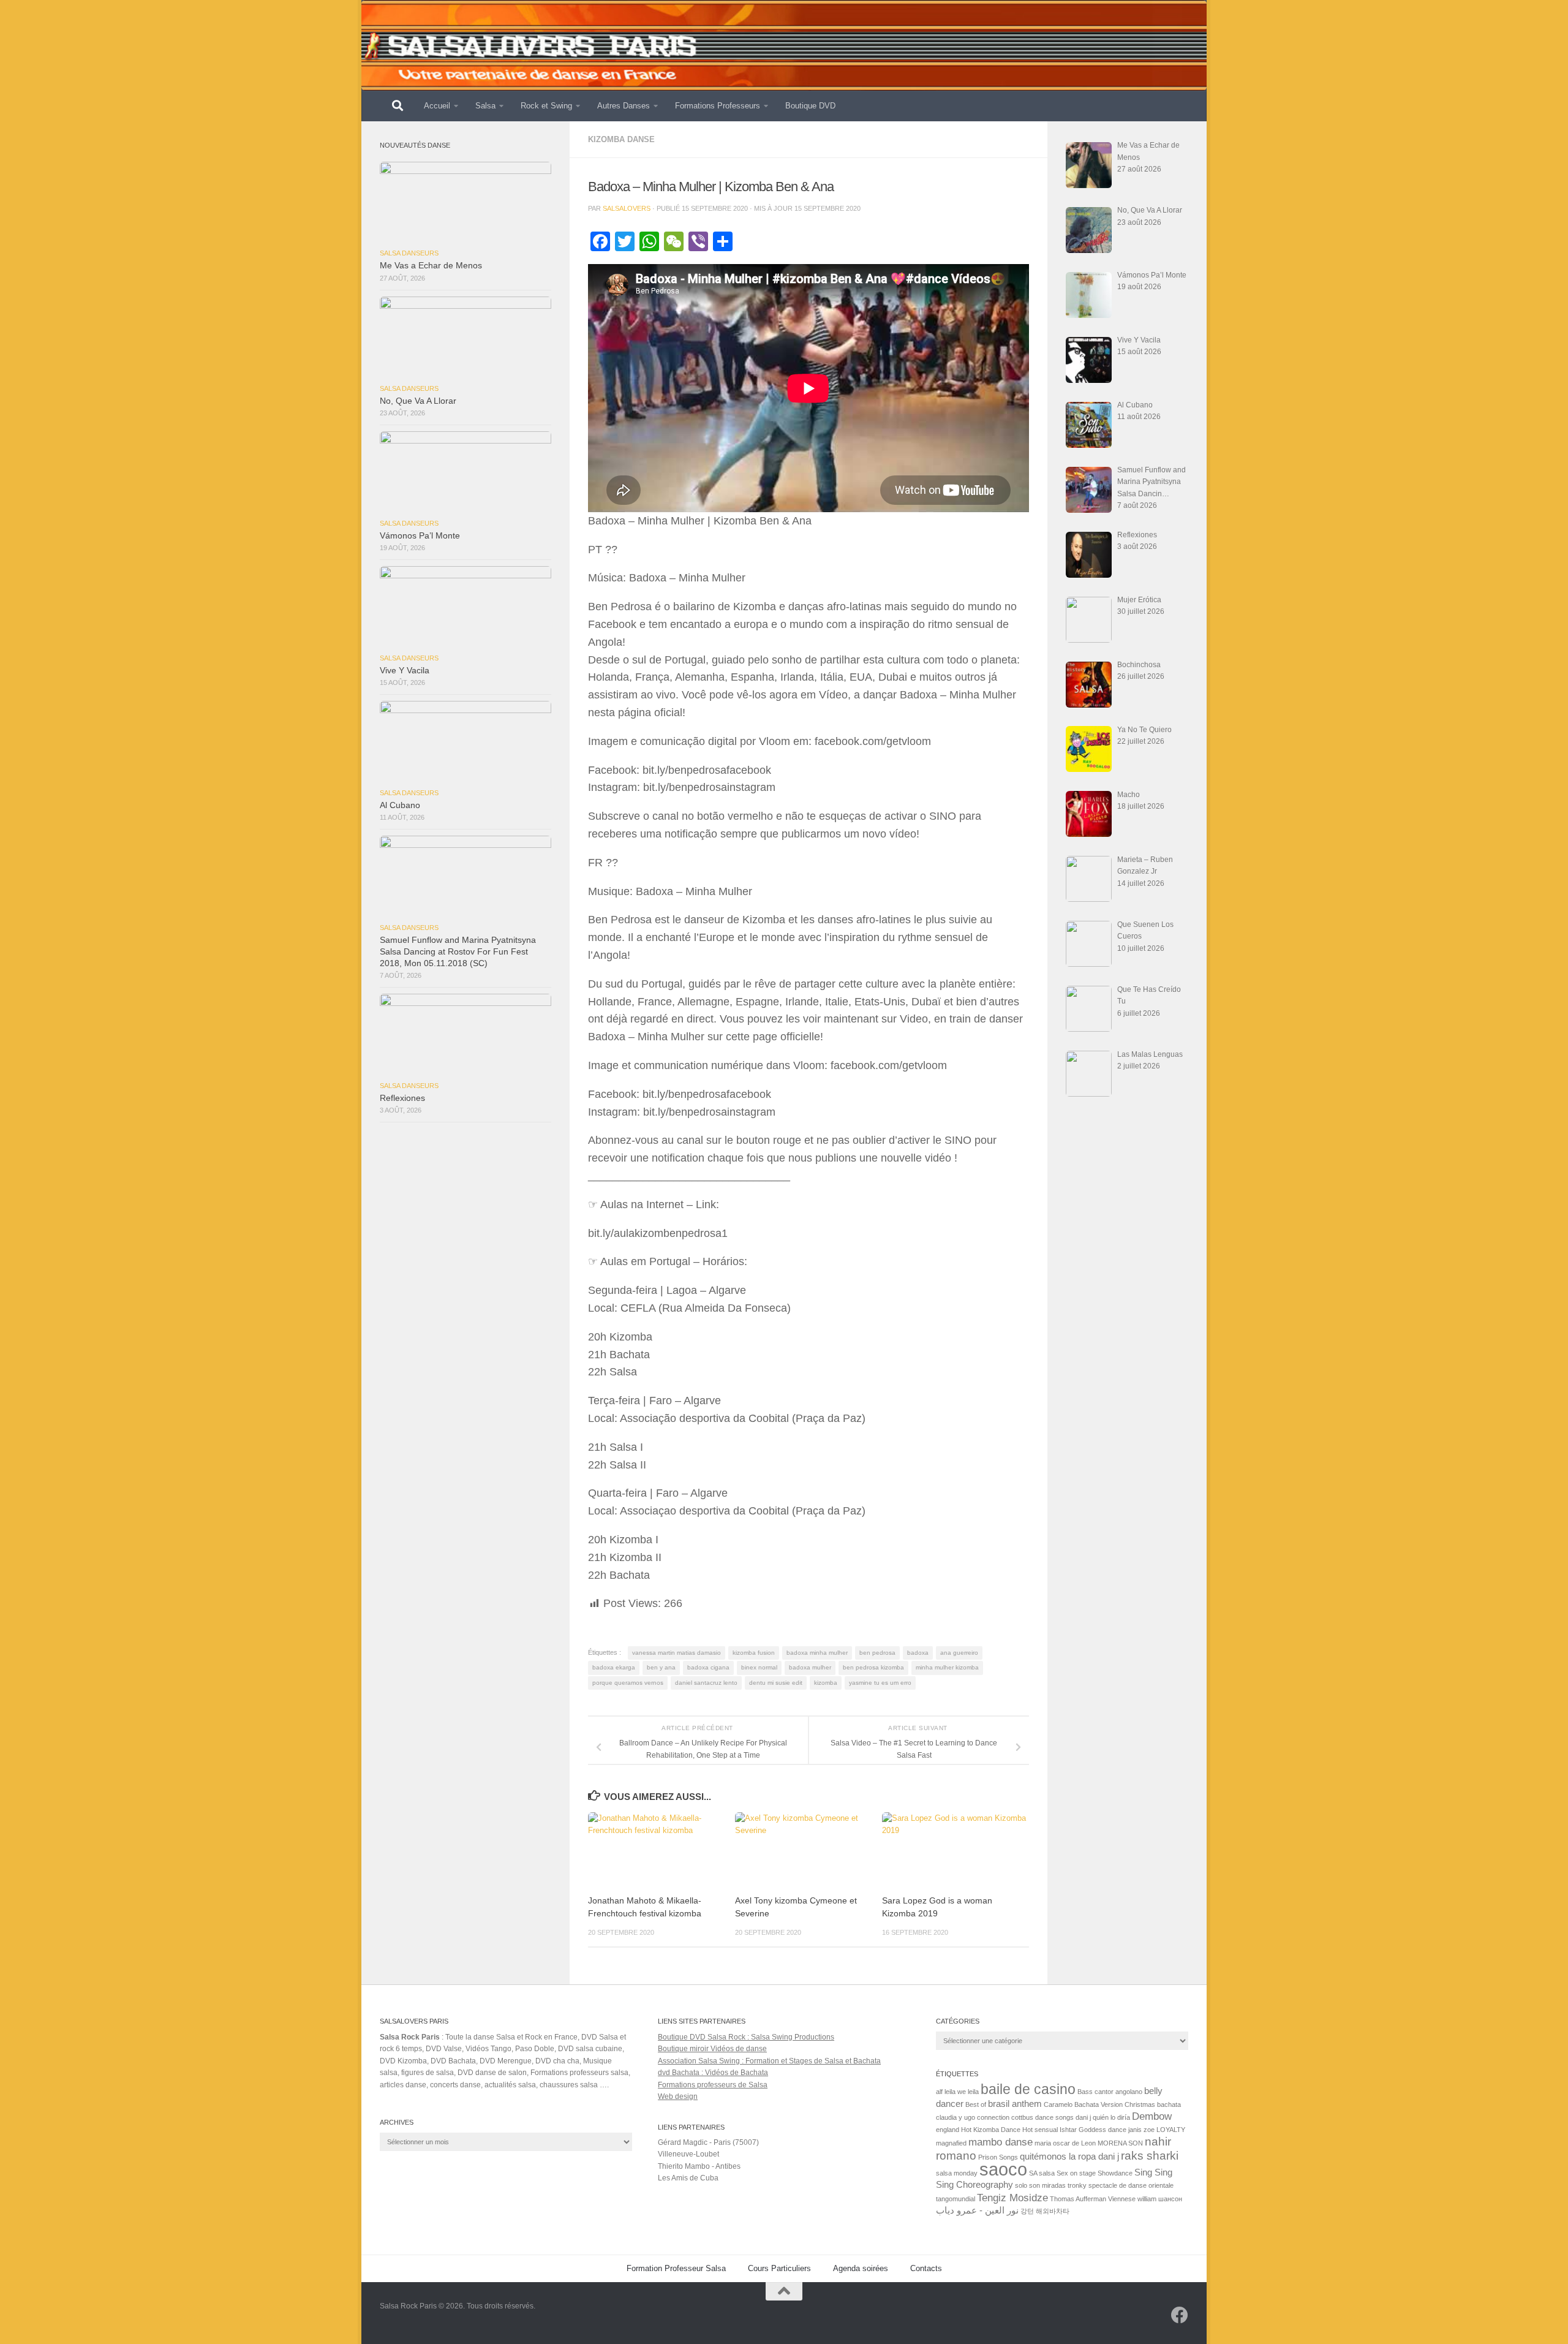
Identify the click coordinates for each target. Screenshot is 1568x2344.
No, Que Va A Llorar (418, 401)
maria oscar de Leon (1065, 2143)
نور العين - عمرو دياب (977, 2210)
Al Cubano (400, 805)
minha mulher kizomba (947, 1667)
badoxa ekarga (614, 1667)
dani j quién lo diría (1103, 2117)
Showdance (1115, 2173)
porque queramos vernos (628, 1683)
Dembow (1152, 2116)
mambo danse (1001, 2142)
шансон (1170, 2199)
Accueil (437, 106)
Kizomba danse (621, 139)
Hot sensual (1040, 2130)
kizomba (826, 1683)
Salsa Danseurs (409, 253)
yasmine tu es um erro (880, 1683)
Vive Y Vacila (405, 671)
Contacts (926, 2268)
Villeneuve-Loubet (688, 2154)
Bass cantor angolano (1110, 2092)
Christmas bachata (1153, 2104)
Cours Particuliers (779, 2268)
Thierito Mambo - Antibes (699, 2166)
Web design (678, 2096)
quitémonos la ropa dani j (1069, 2157)
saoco (1003, 2169)
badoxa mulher (810, 1667)
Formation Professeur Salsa (676, 2268)
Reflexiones (402, 1098)
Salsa (485, 106)
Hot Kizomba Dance (991, 2130)
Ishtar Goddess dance (1093, 2130)
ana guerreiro (959, 1653)
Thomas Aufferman (1078, 2199)
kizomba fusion (754, 1653)
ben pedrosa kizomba (873, 1667)
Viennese (1122, 2199)
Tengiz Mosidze (1012, 2198)
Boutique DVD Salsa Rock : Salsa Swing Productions (746, 2037)
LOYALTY (1171, 2130)
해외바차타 (1053, 2211)
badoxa (918, 1653)
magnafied (951, 2143)
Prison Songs (998, 2157)
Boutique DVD (810, 106)
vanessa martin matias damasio (677, 1653)
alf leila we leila (957, 2092)
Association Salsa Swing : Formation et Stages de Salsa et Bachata (769, 2061)
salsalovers (627, 208)
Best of (976, 2104)
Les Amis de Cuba (688, 2178)
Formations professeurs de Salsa (713, 2085)
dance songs (1054, 2117)
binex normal (759, 1667)
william (1147, 2199)
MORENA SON (1120, 2143)
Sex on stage (1076, 2173)
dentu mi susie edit (776, 1683)
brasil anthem (1015, 2104)
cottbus (1022, 2117)
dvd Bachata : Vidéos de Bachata (713, 2073)
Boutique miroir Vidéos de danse (712, 2049)
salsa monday (957, 2173)
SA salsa (1042, 2173)
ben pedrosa (877, 1653)
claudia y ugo (956, 2117)
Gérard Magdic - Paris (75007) (708, 2142)
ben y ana (661, 1667)
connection (993, 2117)
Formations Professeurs (718, 106)
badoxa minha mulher (817, 1653)
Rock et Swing (546, 106)
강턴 (1027, 2211)
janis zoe (1141, 2130)
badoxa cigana (708, 1667)
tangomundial (956, 2199)
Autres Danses (624, 106)
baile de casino (1028, 2089)
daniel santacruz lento (706, 1683)
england (948, 2130)
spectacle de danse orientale (1131, 2185)
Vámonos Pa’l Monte (420, 536)
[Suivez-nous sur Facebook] (1180, 2315)
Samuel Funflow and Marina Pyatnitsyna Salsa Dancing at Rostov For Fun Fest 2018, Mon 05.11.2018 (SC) (458, 952)
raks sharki (1150, 2155)
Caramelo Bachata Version (1083, 2104)
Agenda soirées (861, 2268)
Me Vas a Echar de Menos (431, 266)
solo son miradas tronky (1051, 2185)
